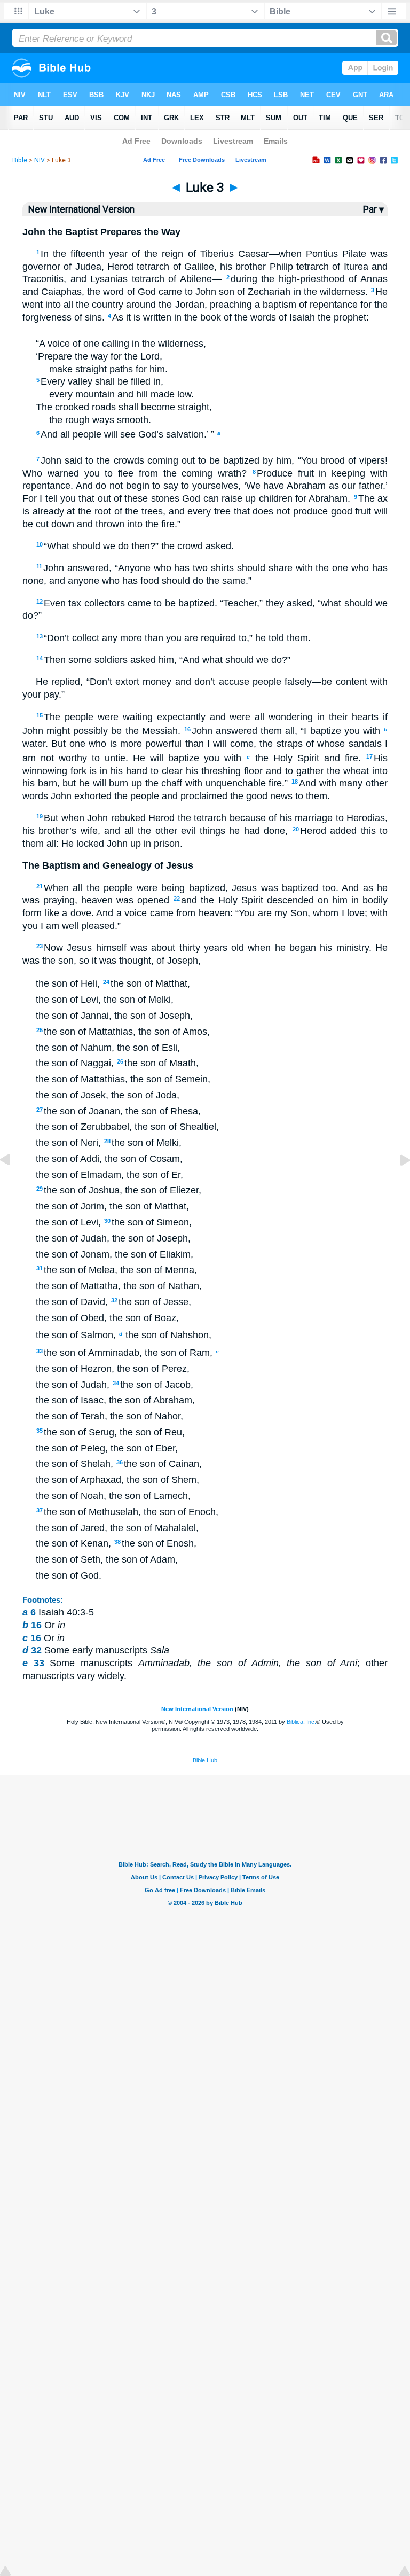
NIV (40, 160)
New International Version (197, 1709)
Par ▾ (373, 209)
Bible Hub (205, 1760)
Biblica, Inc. (301, 1722)
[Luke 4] (397, 1184)
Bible (20, 160)
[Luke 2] (13, 1184)
